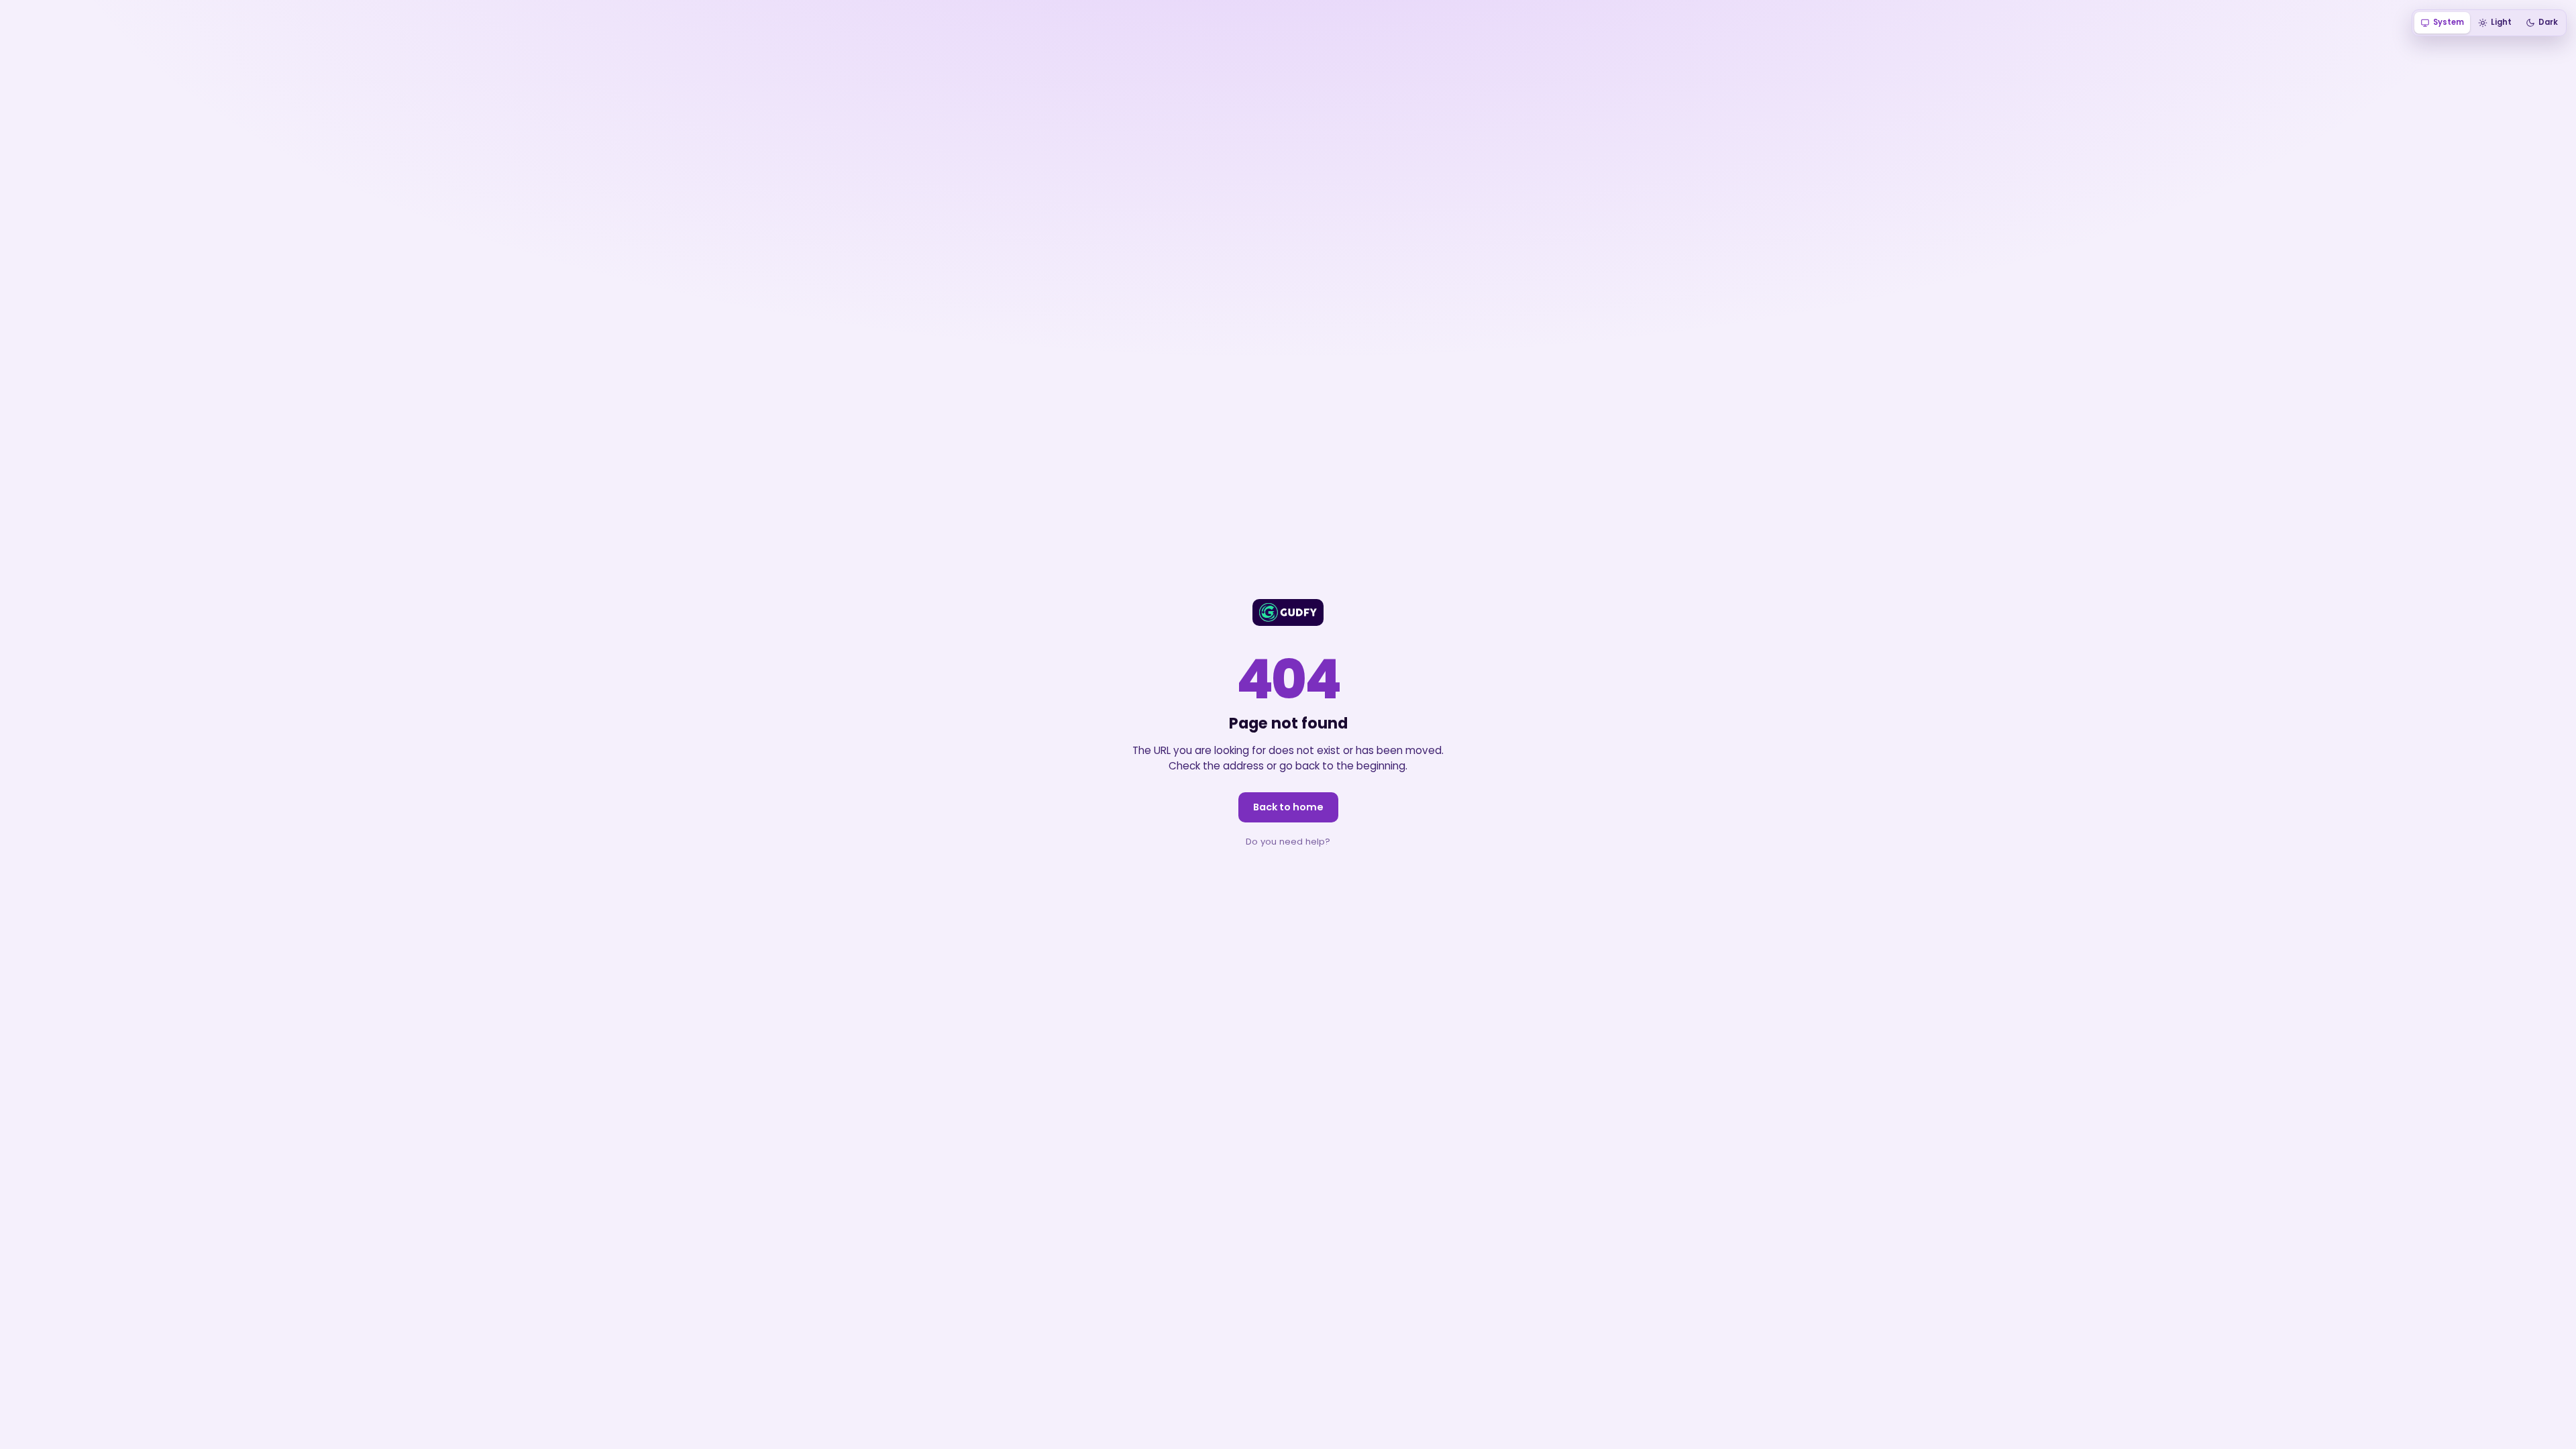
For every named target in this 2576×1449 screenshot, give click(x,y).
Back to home (1288, 807)
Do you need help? (1288, 842)
